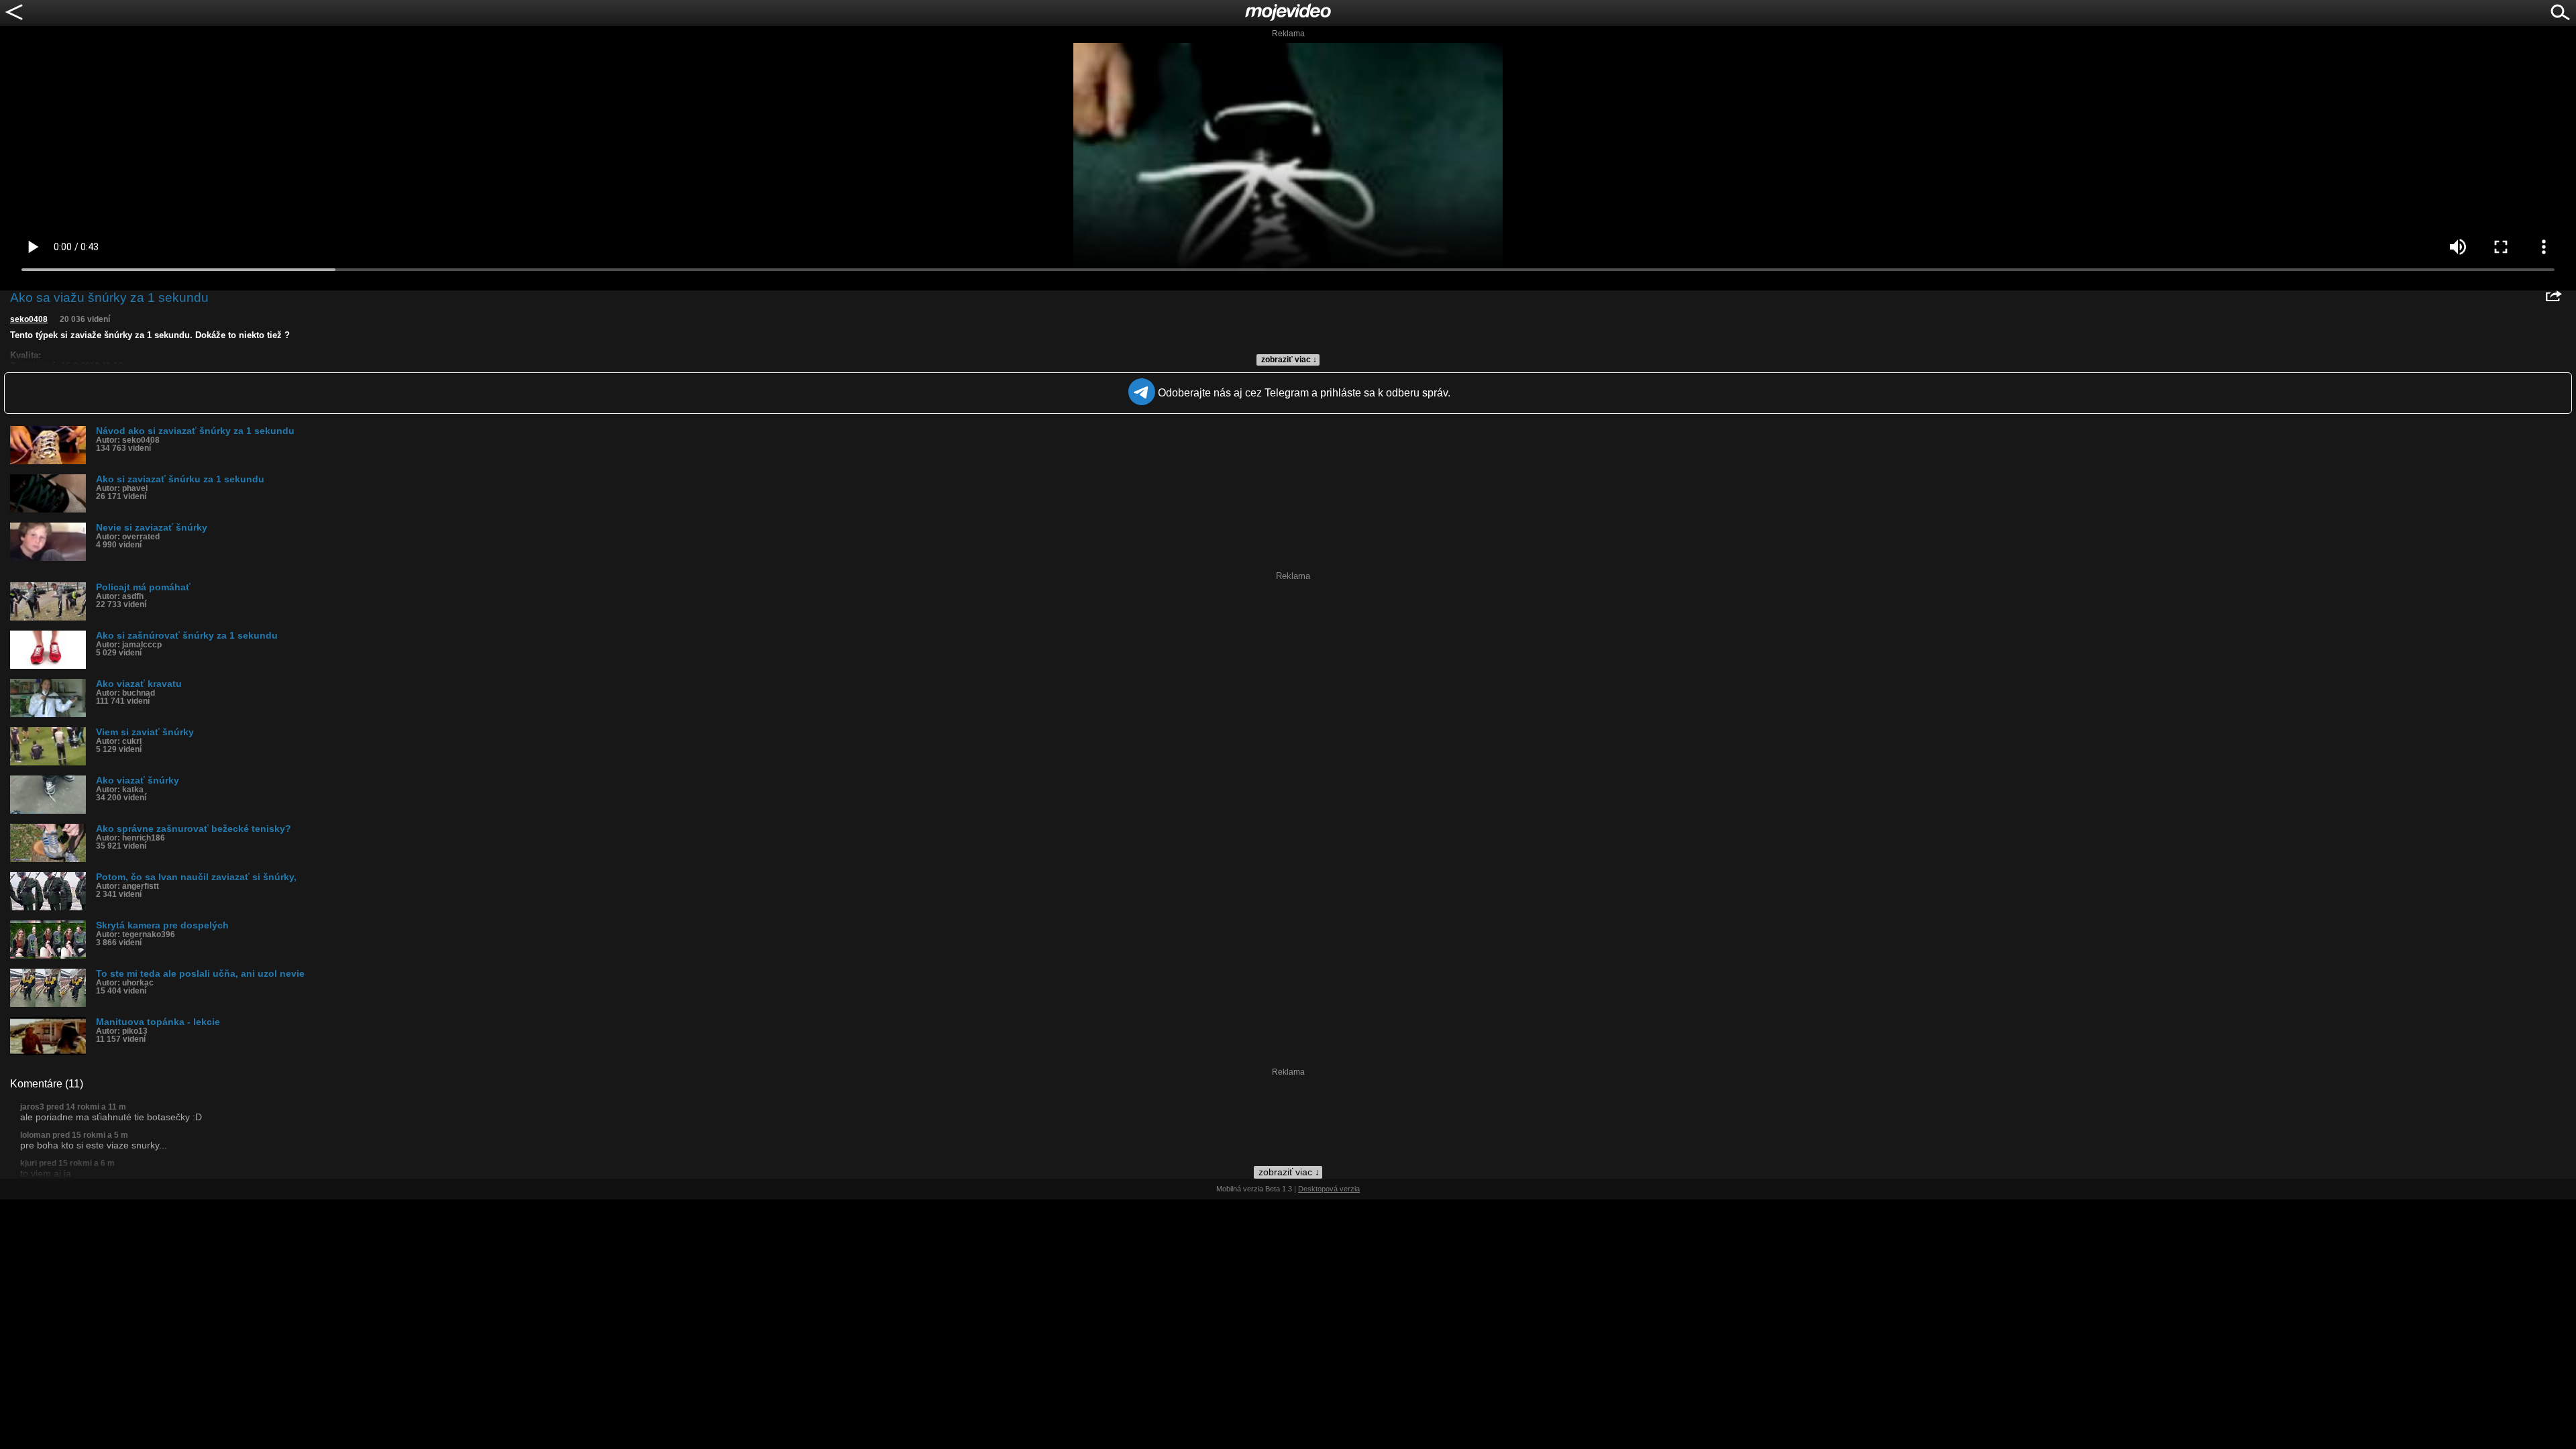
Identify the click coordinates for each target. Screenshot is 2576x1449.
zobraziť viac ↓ (1289, 360)
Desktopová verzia (1329, 1189)
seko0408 (29, 319)
